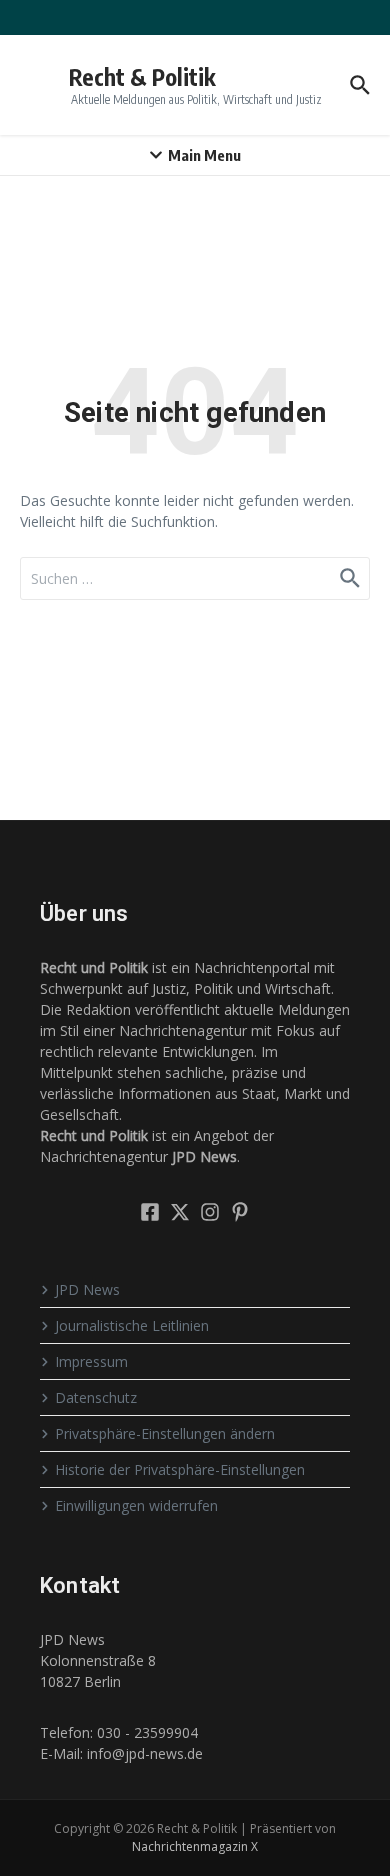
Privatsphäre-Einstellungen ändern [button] (165, 1433)
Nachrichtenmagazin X (195, 1846)
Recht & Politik (142, 76)
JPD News (87, 1289)
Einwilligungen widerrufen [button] (136, 1505)
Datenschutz (96, 1397)
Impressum (91, 1361)
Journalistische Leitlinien (132, 1325)
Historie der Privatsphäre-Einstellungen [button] (180, 1469)
